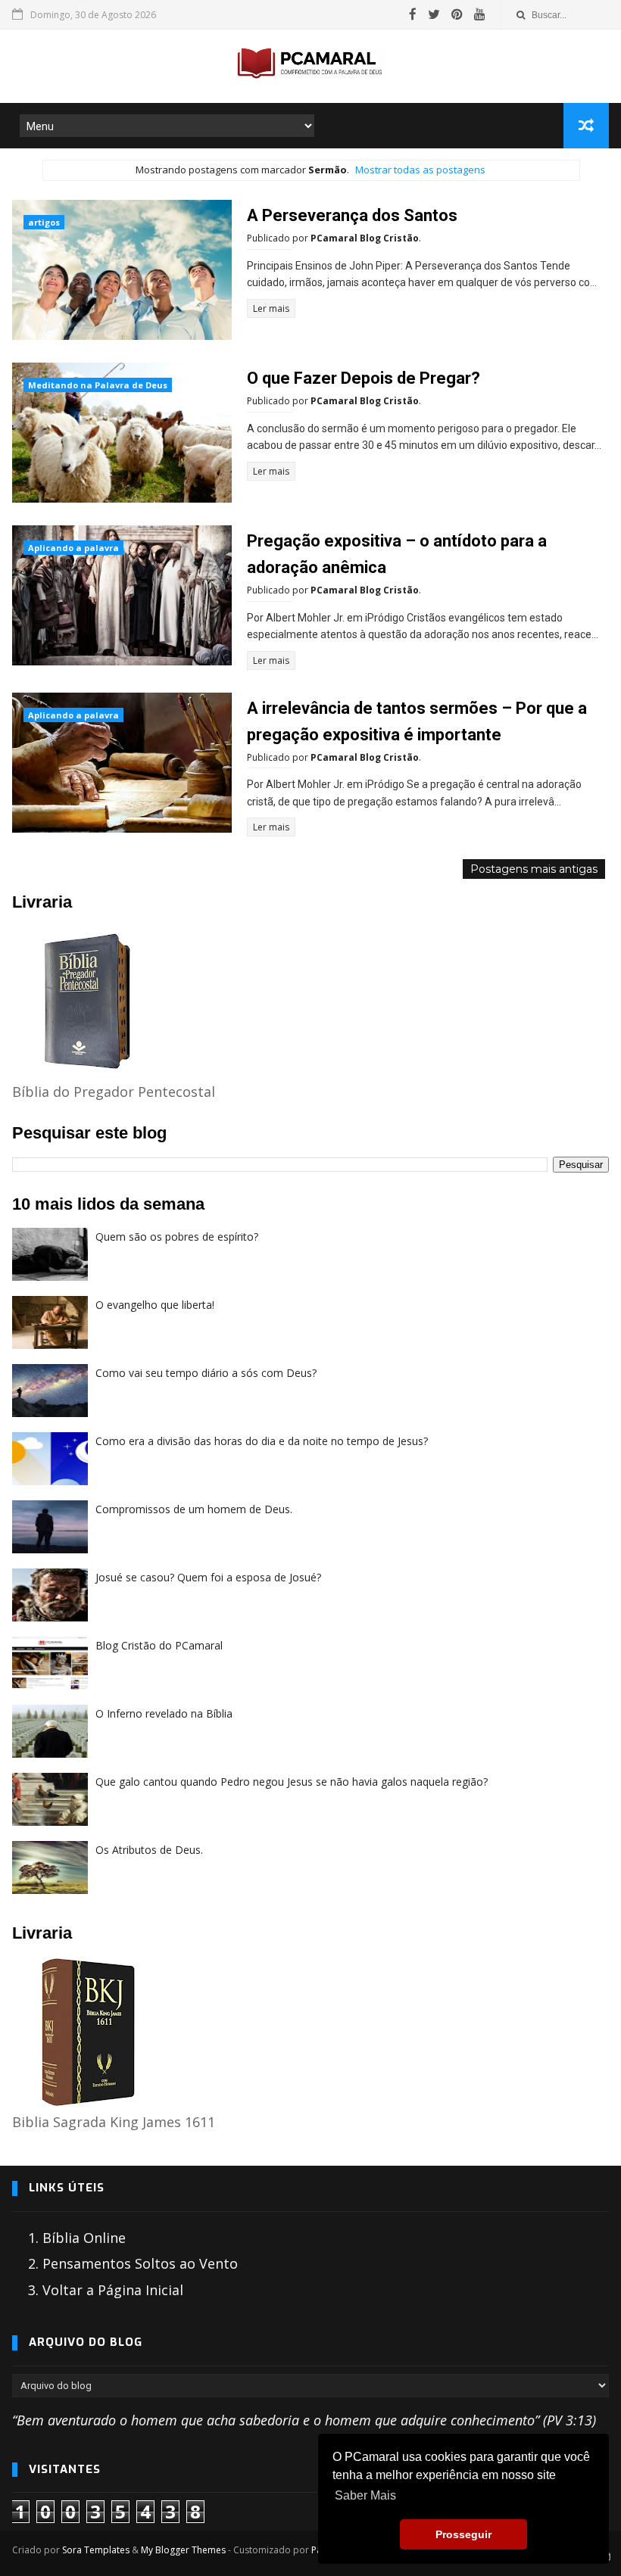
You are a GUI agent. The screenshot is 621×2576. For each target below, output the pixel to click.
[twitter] (434, 14)
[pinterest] (457, 14)
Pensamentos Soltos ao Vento (140, 2263)
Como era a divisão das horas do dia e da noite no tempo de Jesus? (262, 1441)
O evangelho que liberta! (155, 1305)
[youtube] (480, 14)
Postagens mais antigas (534, 869)
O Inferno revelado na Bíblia (164, 1713)
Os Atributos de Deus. (149, 1850)
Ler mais (271, 308)
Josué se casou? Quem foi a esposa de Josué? (208, 1577)
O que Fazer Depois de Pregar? (364, 378)
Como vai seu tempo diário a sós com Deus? (206, 1373)
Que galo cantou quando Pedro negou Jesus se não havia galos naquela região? (292, 1782)
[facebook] (413, 14)
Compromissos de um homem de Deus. (194, 1509)
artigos (44, 222)
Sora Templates (96, 2550)
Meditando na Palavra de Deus (98, 385)
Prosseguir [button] (463, 2534)
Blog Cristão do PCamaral (159, 1645)
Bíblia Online (84, 2238)
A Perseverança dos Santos (352, 215)
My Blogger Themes (183, 2550)
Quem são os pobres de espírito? (177, 1237)
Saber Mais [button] (365, 2495)
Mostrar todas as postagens (420, 170)
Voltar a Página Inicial (113, 2290)
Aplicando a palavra (73, 548)
